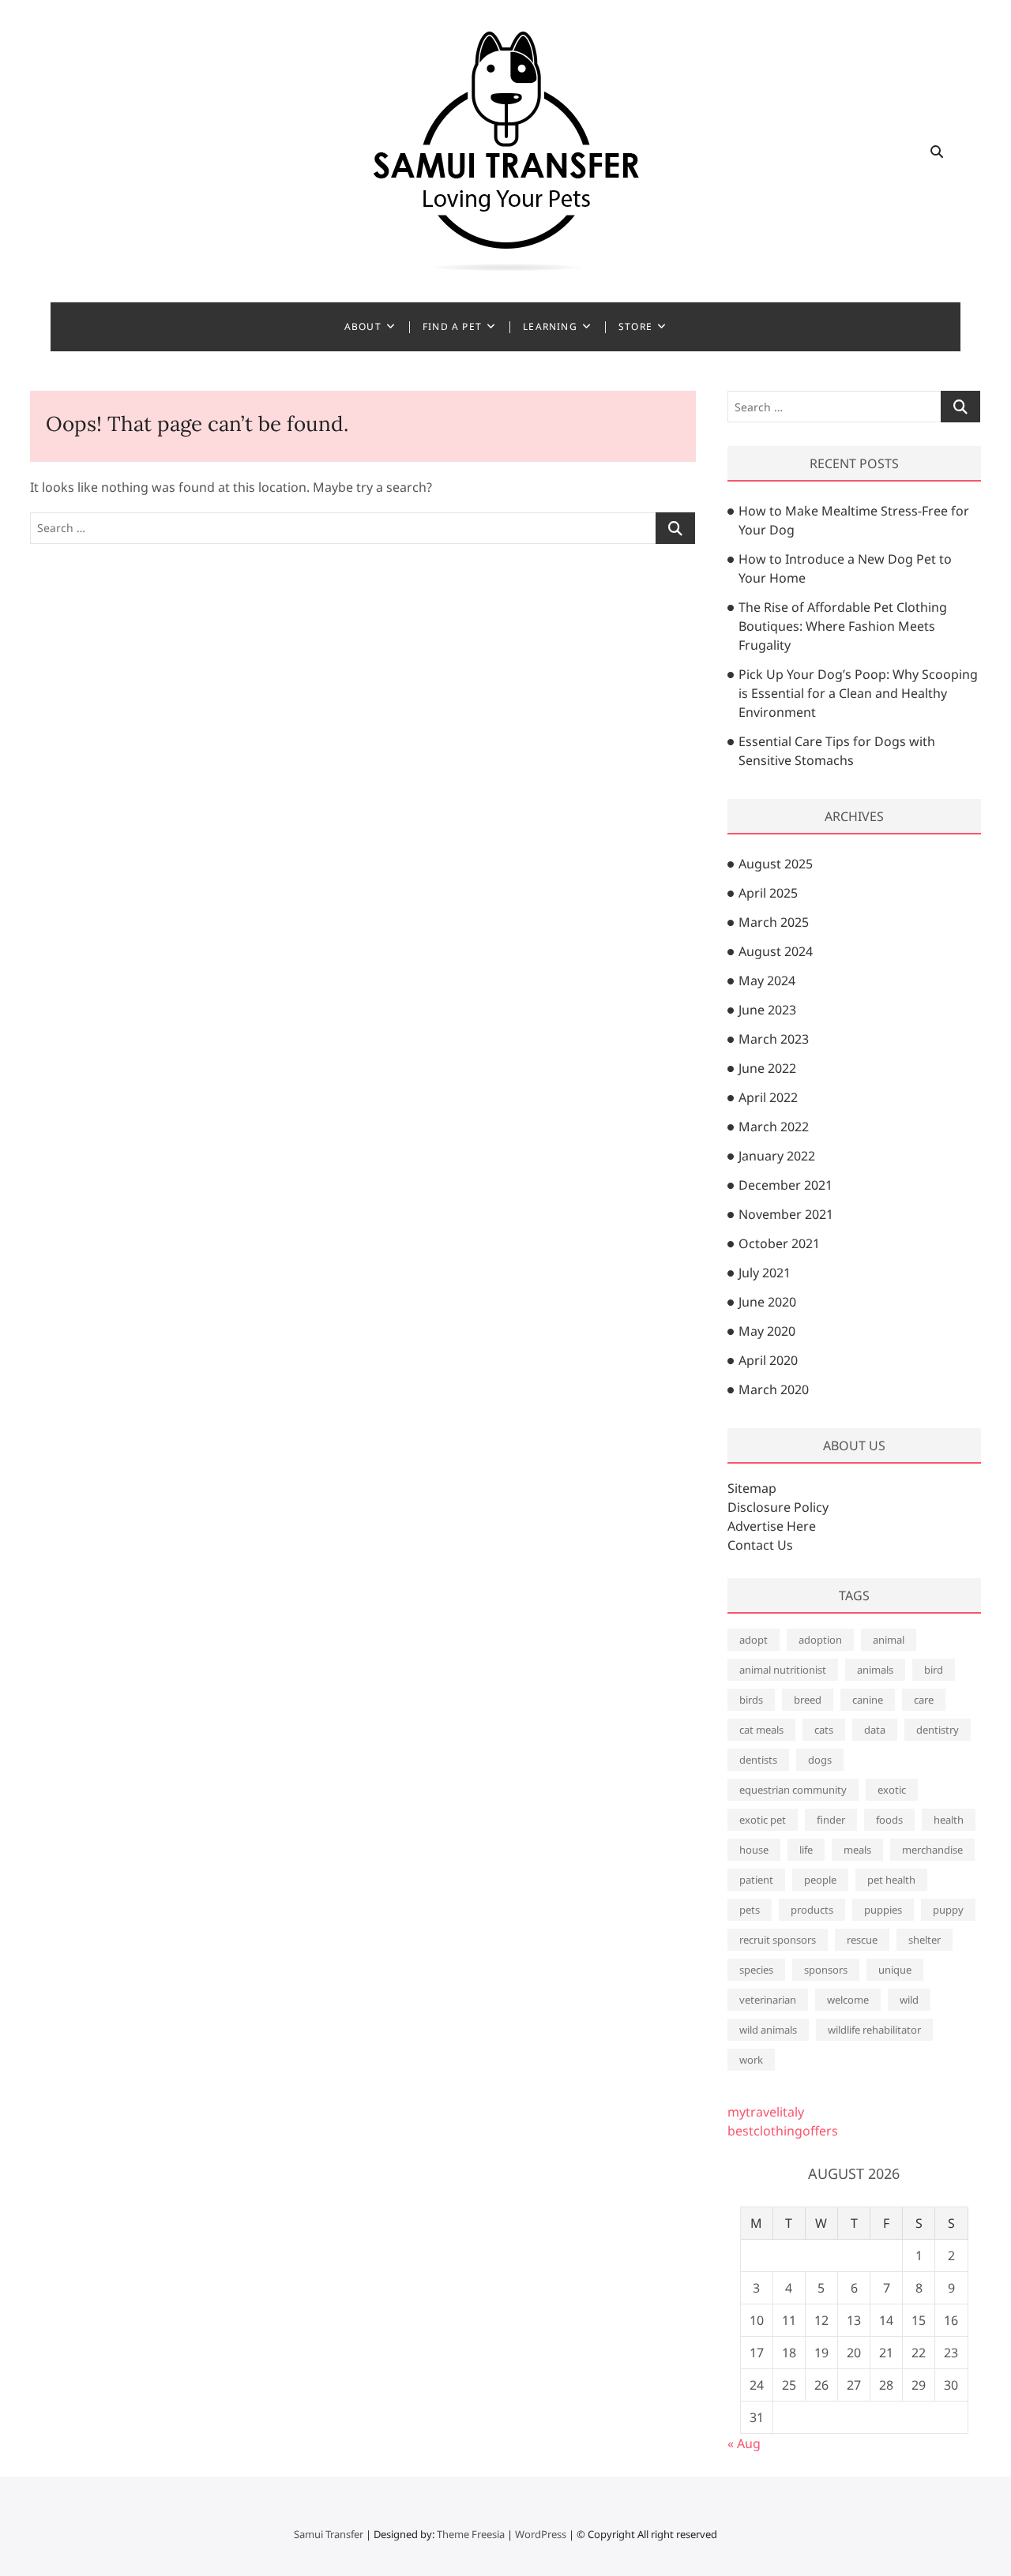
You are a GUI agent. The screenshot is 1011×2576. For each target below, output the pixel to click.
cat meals (761, 1730)
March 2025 (774, 922)
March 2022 (774, 1127)
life (806, 1850)
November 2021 (786, 1214)
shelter (925, 1940)
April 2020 (768, 1360)
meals (857, 1850)
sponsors (826, 1970)
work (751, 2060)
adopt (754, 1640)
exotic (892, 1790)
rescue (862, 1940)
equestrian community (793, 1790)
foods (889, 1820)
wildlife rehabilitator (874, 2030)
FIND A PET (452, 326)
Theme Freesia (471, 2534)
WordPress (541, 2534)
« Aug (744, 2443)
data (875, 1730)
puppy (948, 1910)
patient (756, 1880)
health (949, 1820)
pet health (891, 1880)
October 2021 (779, 1243)
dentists (758, 1760)
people (820, 1880)
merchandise (932, 1850)
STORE (635, 326)
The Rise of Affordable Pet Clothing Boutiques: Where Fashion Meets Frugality (843, 626)
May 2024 (767, 981)
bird (934, 1670)
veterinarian (768, 2000)
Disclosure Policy (778, 1507)
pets (750, 1910)
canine (868, 1700)
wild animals (768, 2030)
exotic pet (763, 1820)
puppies (883, 1910)
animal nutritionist (783, 1670)
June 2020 (767, 1302)
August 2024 (776, 951)
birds (751, 1700)
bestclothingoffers (783, 2131)
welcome (848, 2000)
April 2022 (768, 1097)
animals (875, 1670)
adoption (820, 1640)
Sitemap (752, 1488)
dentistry (938, 1730)
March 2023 (774, 1039)
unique (895, 1970)
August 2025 (776, 864)
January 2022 (777, 1156)
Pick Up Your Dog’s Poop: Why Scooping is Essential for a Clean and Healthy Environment (858, 693)
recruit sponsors (778, 1940)
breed (808, 1700)
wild (909, 2000)
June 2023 (767, 1010)
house (754, 1850)
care (924, 1700)
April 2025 (768, 893)
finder (831, 1820)
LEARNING (550, 326)
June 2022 (767, 1068)
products (812, 1910)
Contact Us (760, 1545)
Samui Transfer (329, 2534)
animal (889, 1640)
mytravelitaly (766, 2112)
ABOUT (363, 326)
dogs (820, 1760)
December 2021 (785, 1185)
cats (824, 1730)
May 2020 (767, 1331)
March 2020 (774, 1389)
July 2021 (765, 1273)
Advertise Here (772, 1526)
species (756, 1970)
